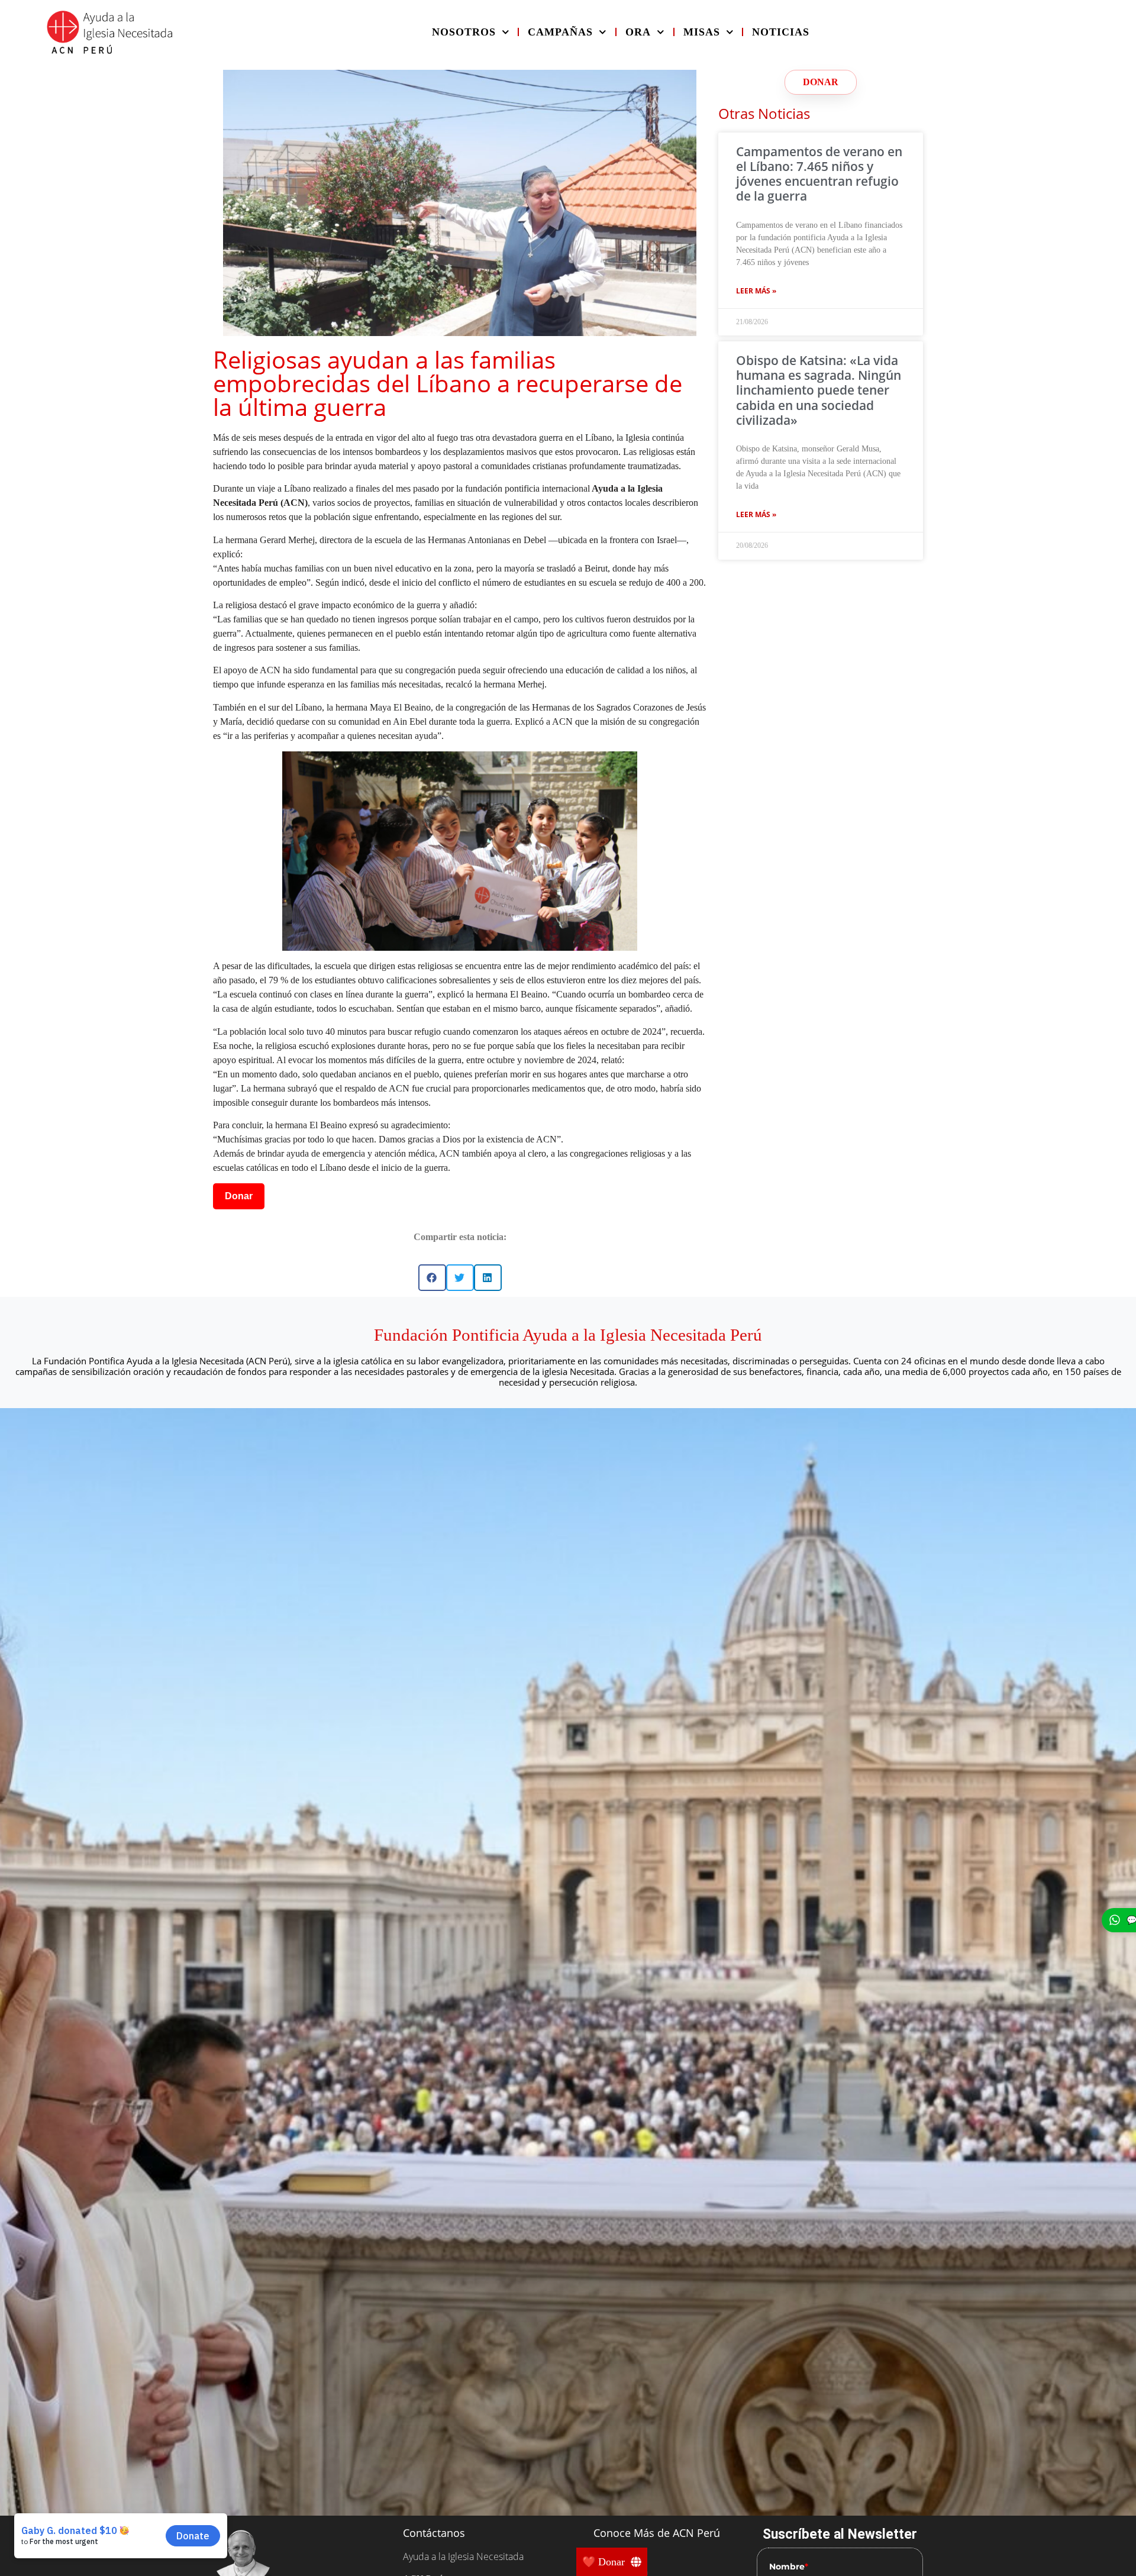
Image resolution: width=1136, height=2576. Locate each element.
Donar (239, 1196)
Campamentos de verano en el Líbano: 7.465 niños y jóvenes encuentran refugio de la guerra (819, 174)
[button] (432, 1278)
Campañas (560, 32)
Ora (638, 32)
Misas (702, 32)
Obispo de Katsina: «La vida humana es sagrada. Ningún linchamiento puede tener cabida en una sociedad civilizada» (819, 390)
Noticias (781, 32)
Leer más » (756, 291)
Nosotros (464, 32)
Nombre (789, 2567)
